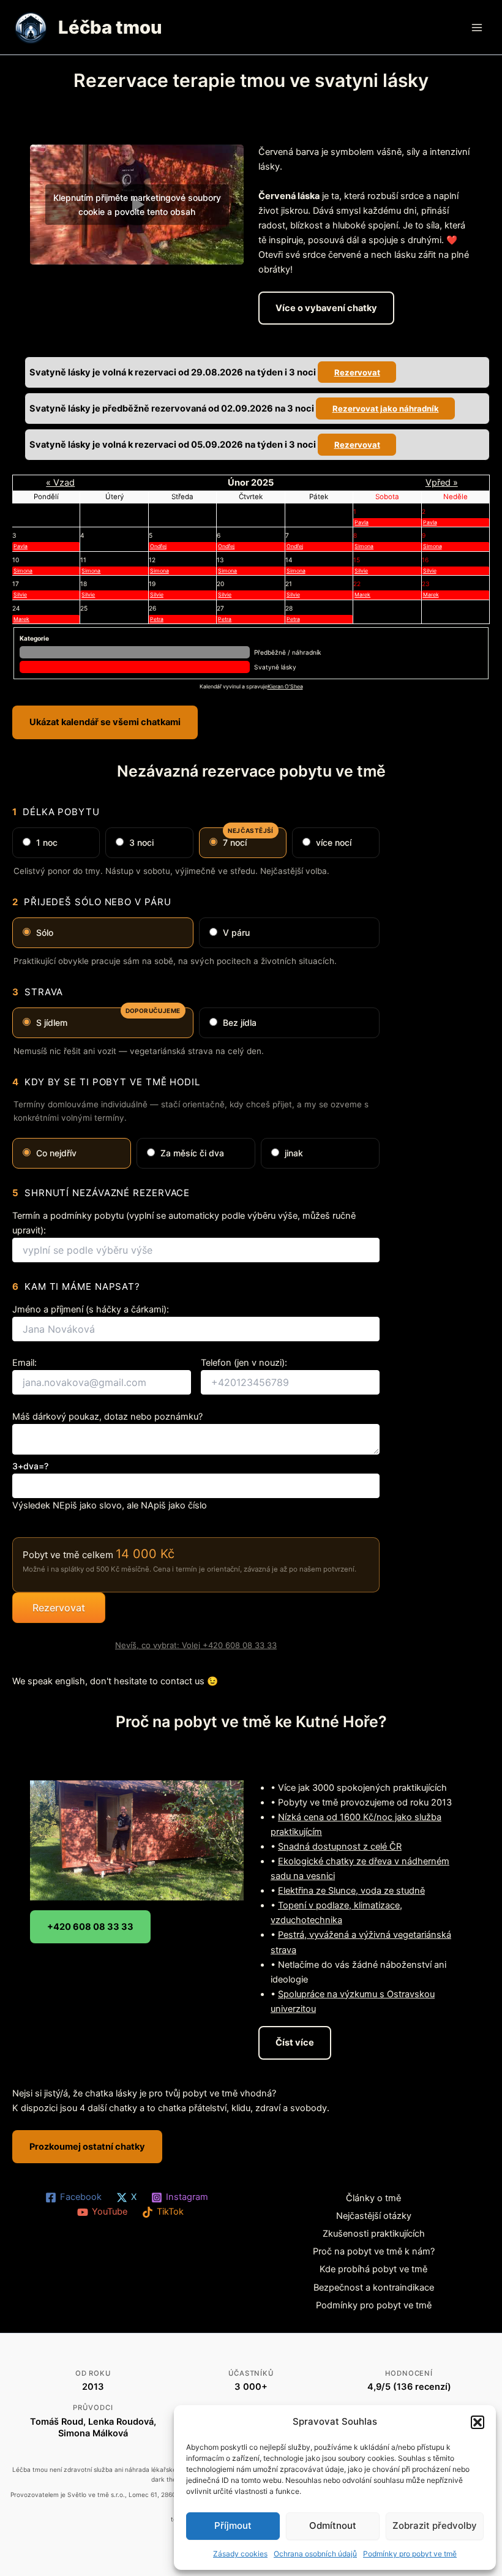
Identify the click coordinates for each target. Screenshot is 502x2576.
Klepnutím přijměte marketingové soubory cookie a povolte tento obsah (137, 205)
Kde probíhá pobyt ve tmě (373, 2269)
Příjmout (233, 2525)
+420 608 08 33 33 (90, 1927)
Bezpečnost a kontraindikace (374, 2288)
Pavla (362, 522)
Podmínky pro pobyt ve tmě (410, 2554)
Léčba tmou (110, 27)
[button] (478, 2422)
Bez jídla (240, 1022)
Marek (362, 595)
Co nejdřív (56, 1153)
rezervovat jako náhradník (386, 409)
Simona (364, 546)
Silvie (361, 571)
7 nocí (248, 838)
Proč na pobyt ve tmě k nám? (374, 2251)
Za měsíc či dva (192, 1153)
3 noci (141, 842)
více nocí (334, 842)
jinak (294, 1153)
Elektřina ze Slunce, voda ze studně (351, 1891)
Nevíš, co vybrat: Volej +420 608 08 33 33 (196, 1645)
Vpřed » (442, 483)
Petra (157, 619)
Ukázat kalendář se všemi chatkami (105, 722)
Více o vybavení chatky (326, 308)
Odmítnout (333, 2525)
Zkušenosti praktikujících (374, 2234)
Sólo (45, 932)
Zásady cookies (240, 2554)
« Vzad (60, 483)
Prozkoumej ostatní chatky (87, 2147)
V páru (236, 932)
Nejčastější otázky (374, 2216)
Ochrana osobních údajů (315, 2554)
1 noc (47, 842)
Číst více (295, 2043)
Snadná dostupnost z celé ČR (340, 1847)
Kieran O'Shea (285, 687)
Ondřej (158, 546)
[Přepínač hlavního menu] (477, 28)
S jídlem (108, 1018)
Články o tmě (373, 2198)
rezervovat (357, 372)
